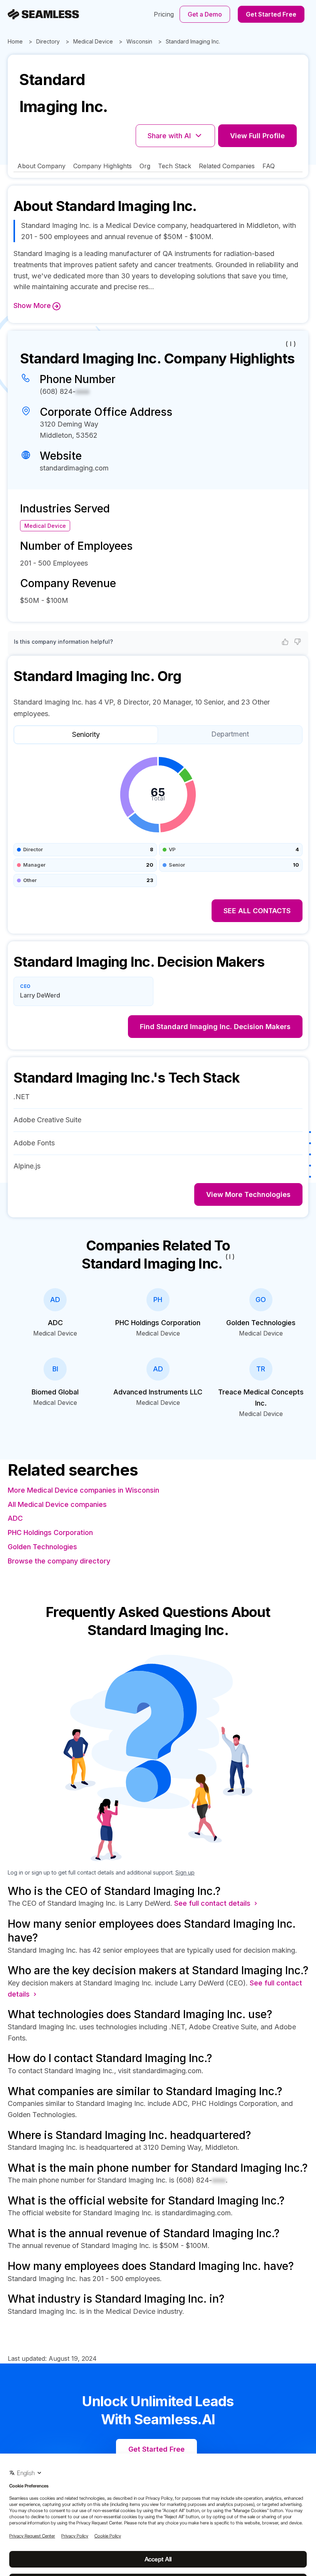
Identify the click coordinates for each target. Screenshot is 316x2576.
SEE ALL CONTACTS (257, 911)
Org (145, 166)
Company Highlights (103, 166)
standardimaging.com (74, 468)
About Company (41, 166)
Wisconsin (139, 41)
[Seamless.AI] (43, 14)
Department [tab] (230, 734)
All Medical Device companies (57, 1504)
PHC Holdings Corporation (50, 1532)
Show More (32, 305)
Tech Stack (175, 166)
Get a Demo (205, 14)
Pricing (164, 14)
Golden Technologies (42, 1547)
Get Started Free (271, 14)
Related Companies (227, 166)
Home (15, 41)
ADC (15, 1518)
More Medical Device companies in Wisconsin (83, 1490)
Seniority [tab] (86, 734)
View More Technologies (248, 1194)
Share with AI (169, 136)
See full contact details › (216, 1903)
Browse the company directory (59, 1561)
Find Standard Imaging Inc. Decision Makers (215, 1027)
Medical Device (93, 41)
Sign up (185, 1872)
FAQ (269, 166)
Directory (48, 41)
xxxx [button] (82, 391)
